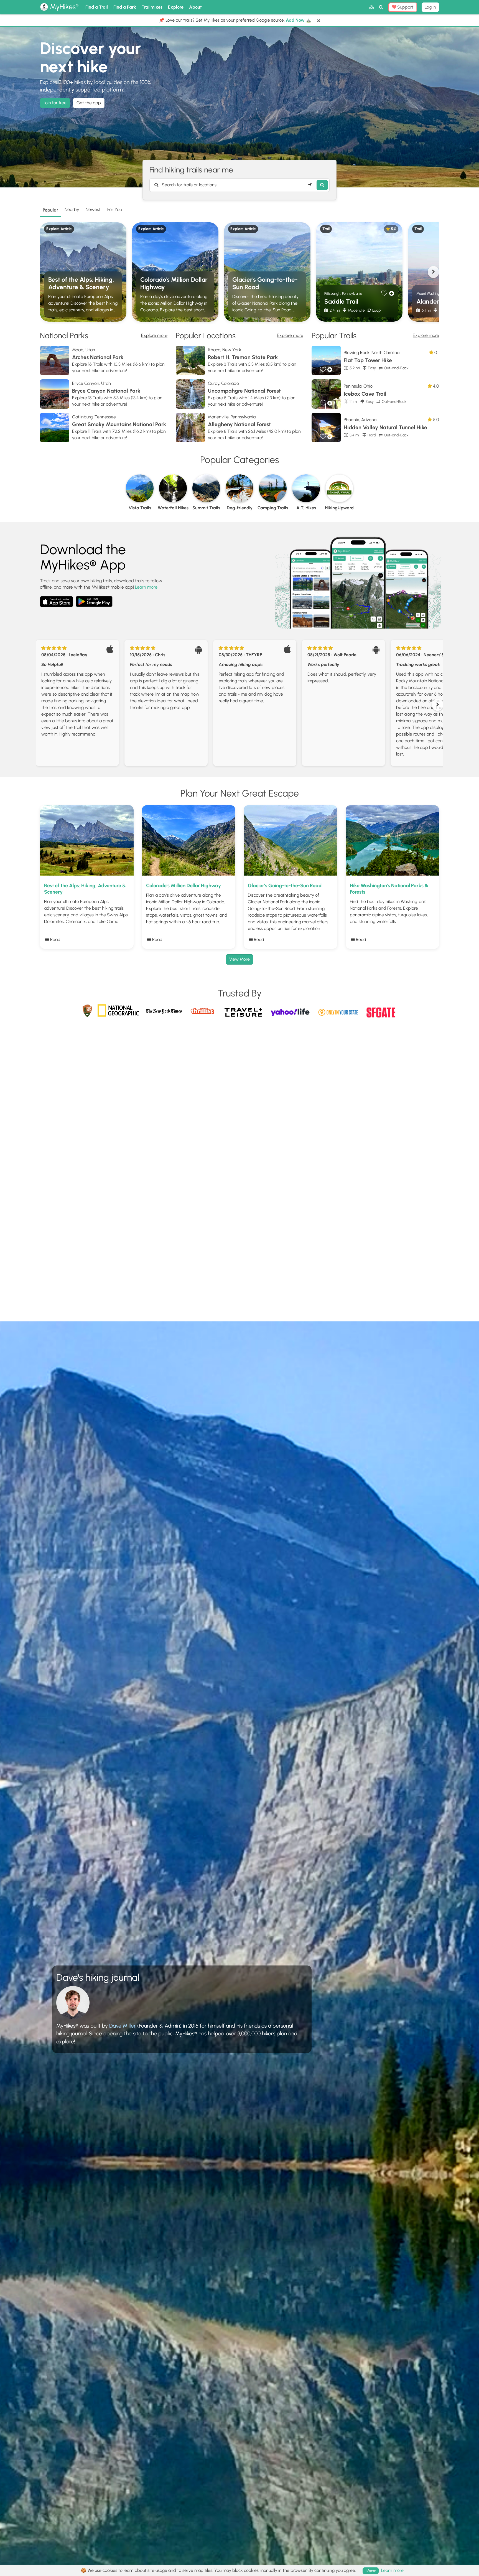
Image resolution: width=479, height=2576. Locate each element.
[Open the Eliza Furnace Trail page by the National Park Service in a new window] (87, 1009)
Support (405, 7)
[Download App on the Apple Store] (57, 603)
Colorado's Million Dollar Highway (174, 283)
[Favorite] (384, 293)
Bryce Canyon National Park (106, 391)
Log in (430, 7)
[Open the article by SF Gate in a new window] (381, 1010)
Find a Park (125, 7)
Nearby (72, 209)
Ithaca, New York (225, 350)
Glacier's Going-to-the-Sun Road (265, 283)
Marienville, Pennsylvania (232, 417)
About (195, 7)
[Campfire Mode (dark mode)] (371, 7)
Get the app (89, 103)
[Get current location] (310, 185)
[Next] (433, 272)
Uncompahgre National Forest (244, 391)
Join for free (55, 103)
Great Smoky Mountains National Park (119, 424)
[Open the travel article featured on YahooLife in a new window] (291, 1010)
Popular (50, 210)
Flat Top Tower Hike (368, 360)
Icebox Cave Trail (365, 394)
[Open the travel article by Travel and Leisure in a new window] (244, 1015)
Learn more (146, 587)
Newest (93, 209)
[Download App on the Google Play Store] (94, 599)
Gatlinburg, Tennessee (94, 417)
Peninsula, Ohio (358, 386)
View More (239, 959)
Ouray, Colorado (223, 383)
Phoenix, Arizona (360, 420)
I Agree (371, 2571)
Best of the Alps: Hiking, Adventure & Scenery (81, 283)
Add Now (295, 20)
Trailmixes (152, 7)
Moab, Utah (84, 350)
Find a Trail (97, 7)
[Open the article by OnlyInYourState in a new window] (339, 1010)
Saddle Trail (341, 302)
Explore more (154, 335)
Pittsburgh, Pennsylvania (343, 293)
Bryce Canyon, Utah (91, 383)
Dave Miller (123, 2026)
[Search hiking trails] (322, 185)
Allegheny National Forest (239, 424)
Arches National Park (98, 357)
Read (55, 939)
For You (114, 209)
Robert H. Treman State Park (243, 357)
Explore (176, 7)
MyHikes (63, 7)
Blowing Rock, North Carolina (372, 353)
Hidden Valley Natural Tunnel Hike (385, 427)
